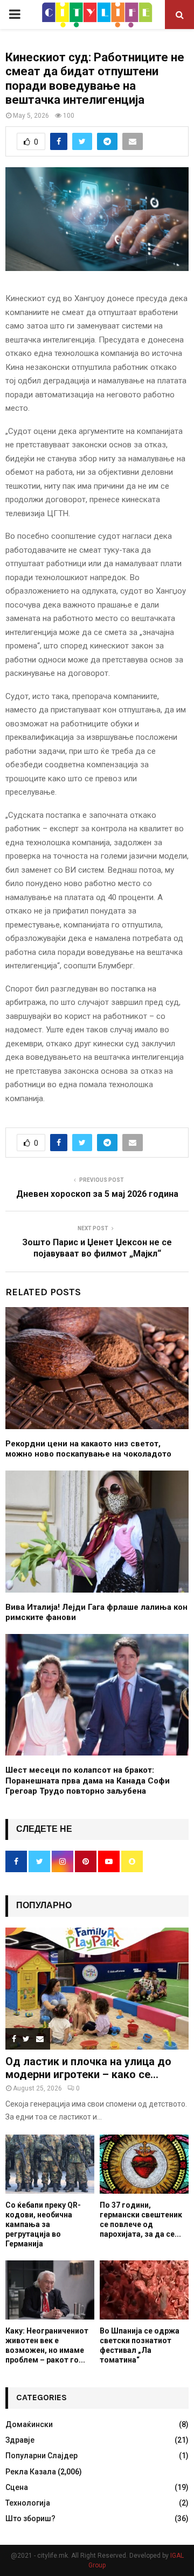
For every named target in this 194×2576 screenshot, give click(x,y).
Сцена (17, 2487)
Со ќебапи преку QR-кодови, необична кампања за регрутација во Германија (43, 2224)
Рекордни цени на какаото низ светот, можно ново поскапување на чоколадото (88, 1449)
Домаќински (29, 2424)
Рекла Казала (31, 2472)
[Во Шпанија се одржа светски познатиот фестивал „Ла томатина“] (144, 2290)
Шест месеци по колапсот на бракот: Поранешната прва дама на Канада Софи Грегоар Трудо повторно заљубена (88, 1781)
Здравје (20, 2440)
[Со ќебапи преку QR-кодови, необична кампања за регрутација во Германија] (50, 2164)
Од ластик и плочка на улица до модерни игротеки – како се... (88, 2068)
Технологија (28, 2503)
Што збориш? (30, 2518)
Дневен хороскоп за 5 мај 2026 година (97, 1194)
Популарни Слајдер (41, 2456)
